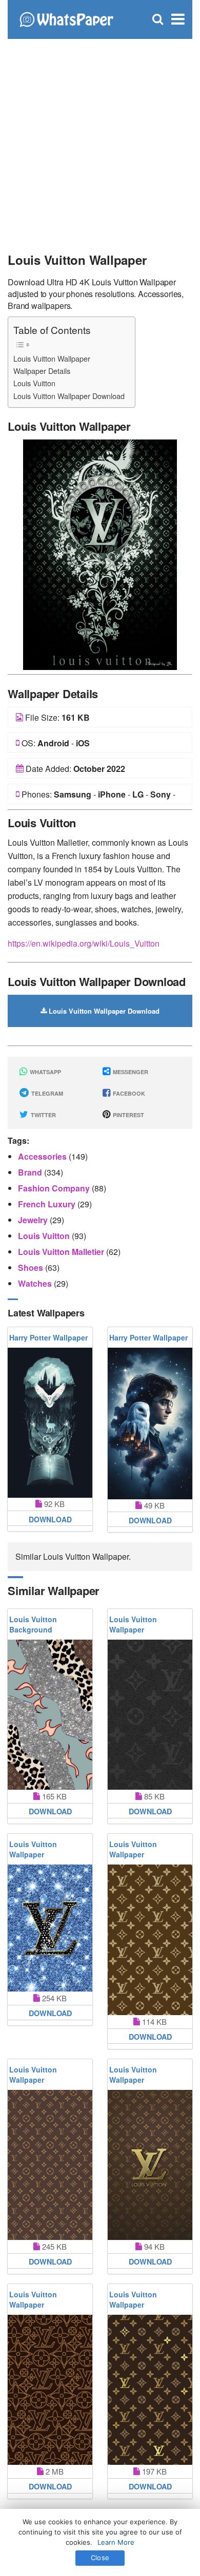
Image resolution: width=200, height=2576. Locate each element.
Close (100, 2558)
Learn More (116, 2542)
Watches (36, 1283)
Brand (31, 1172)
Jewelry (34, 1220)
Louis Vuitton (34, 383)
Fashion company (55, 1188)
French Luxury (48, 1204)
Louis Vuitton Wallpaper (52, 358)
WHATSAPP (45, 1072)
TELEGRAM (46, 1093)
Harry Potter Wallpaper (48, 1337)
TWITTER (43, 1115)
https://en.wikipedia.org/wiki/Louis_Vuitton (84, 943)
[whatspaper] (66, 18)
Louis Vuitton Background (33, 1624)
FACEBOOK (128, 1093)
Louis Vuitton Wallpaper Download (69, 396)
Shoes (32, 1268)
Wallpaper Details (42, 371)
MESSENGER (130, 1072)
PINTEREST (128, 1115)
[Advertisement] (100, 141)
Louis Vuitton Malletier (62, 1252)
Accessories (43, 1156)
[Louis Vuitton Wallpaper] (100, 553)
